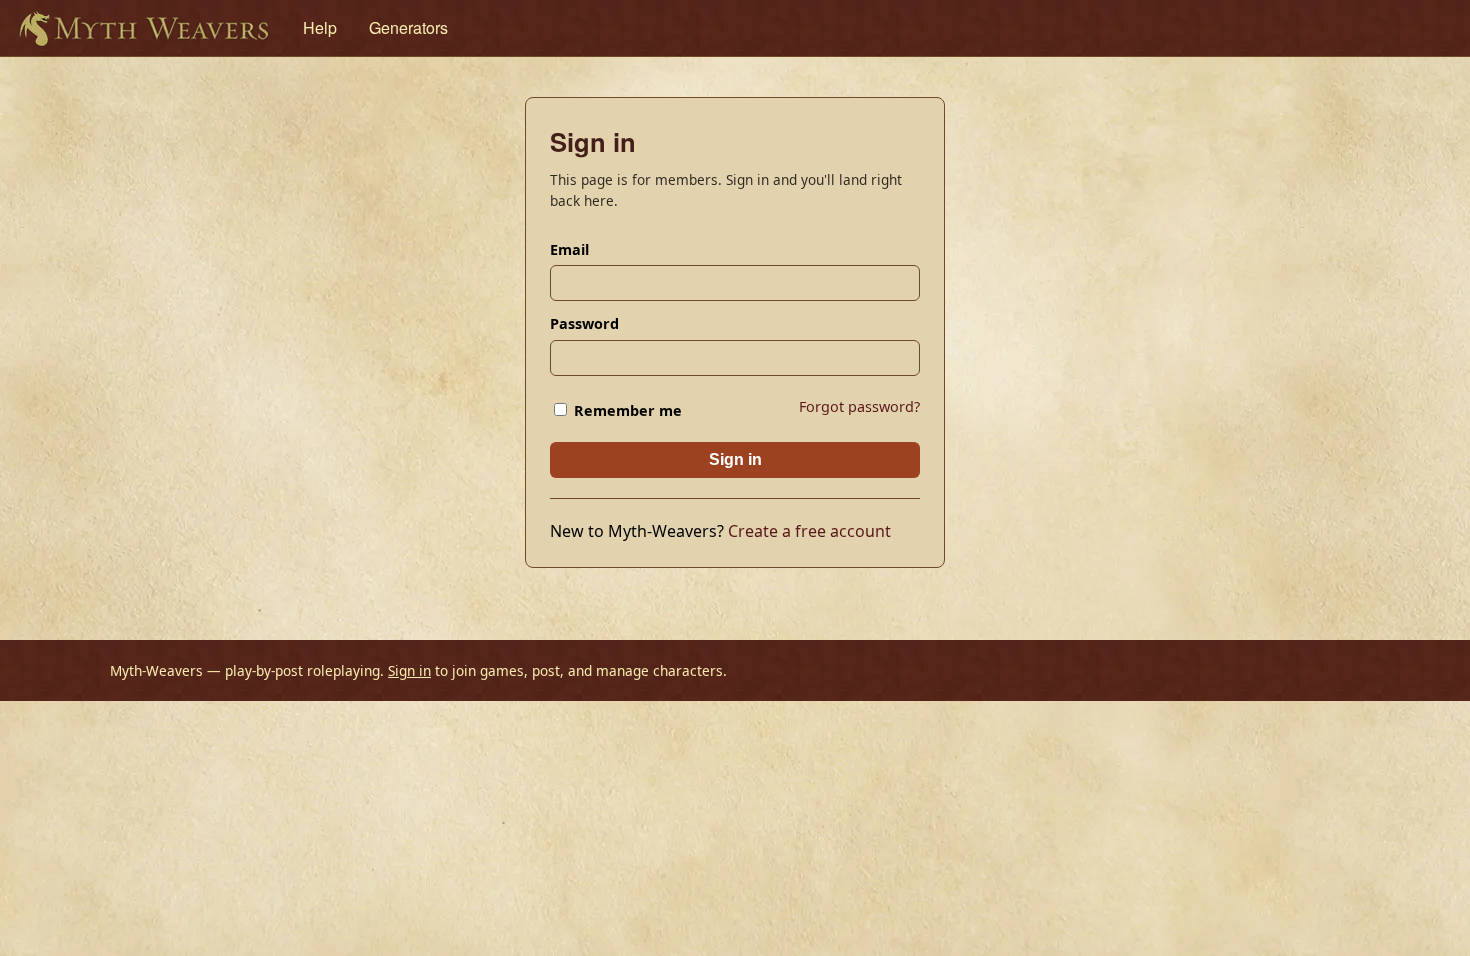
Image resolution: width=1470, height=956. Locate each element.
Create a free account (809, 531)
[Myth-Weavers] (143, 28)
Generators (408, 27)
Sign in (735, 459)
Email (569, 249)
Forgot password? (859, 406)
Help (320, 27)
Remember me (626, 410)
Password (584, 323)
